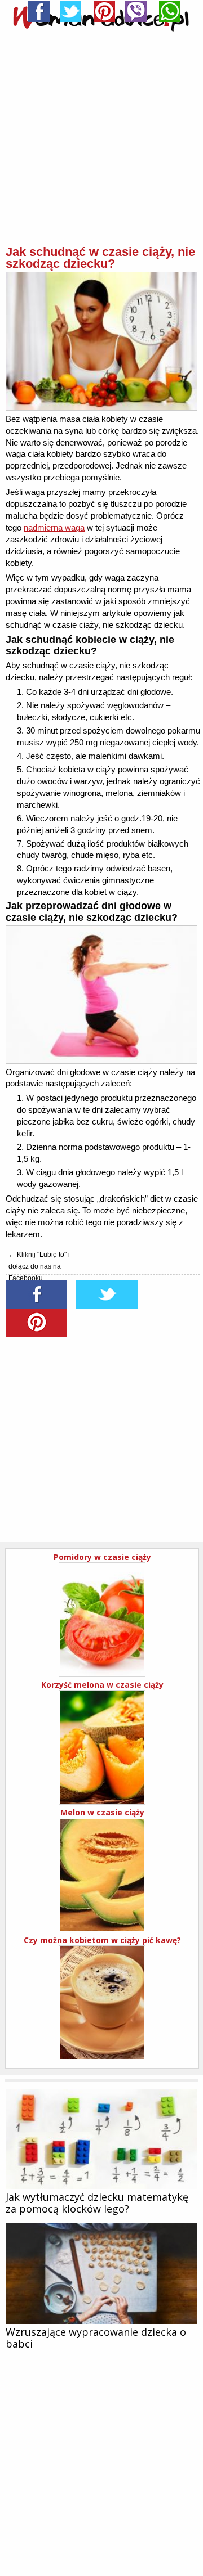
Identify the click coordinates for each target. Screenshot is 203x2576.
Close (176, 1114)
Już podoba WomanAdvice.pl (101, 1183)
